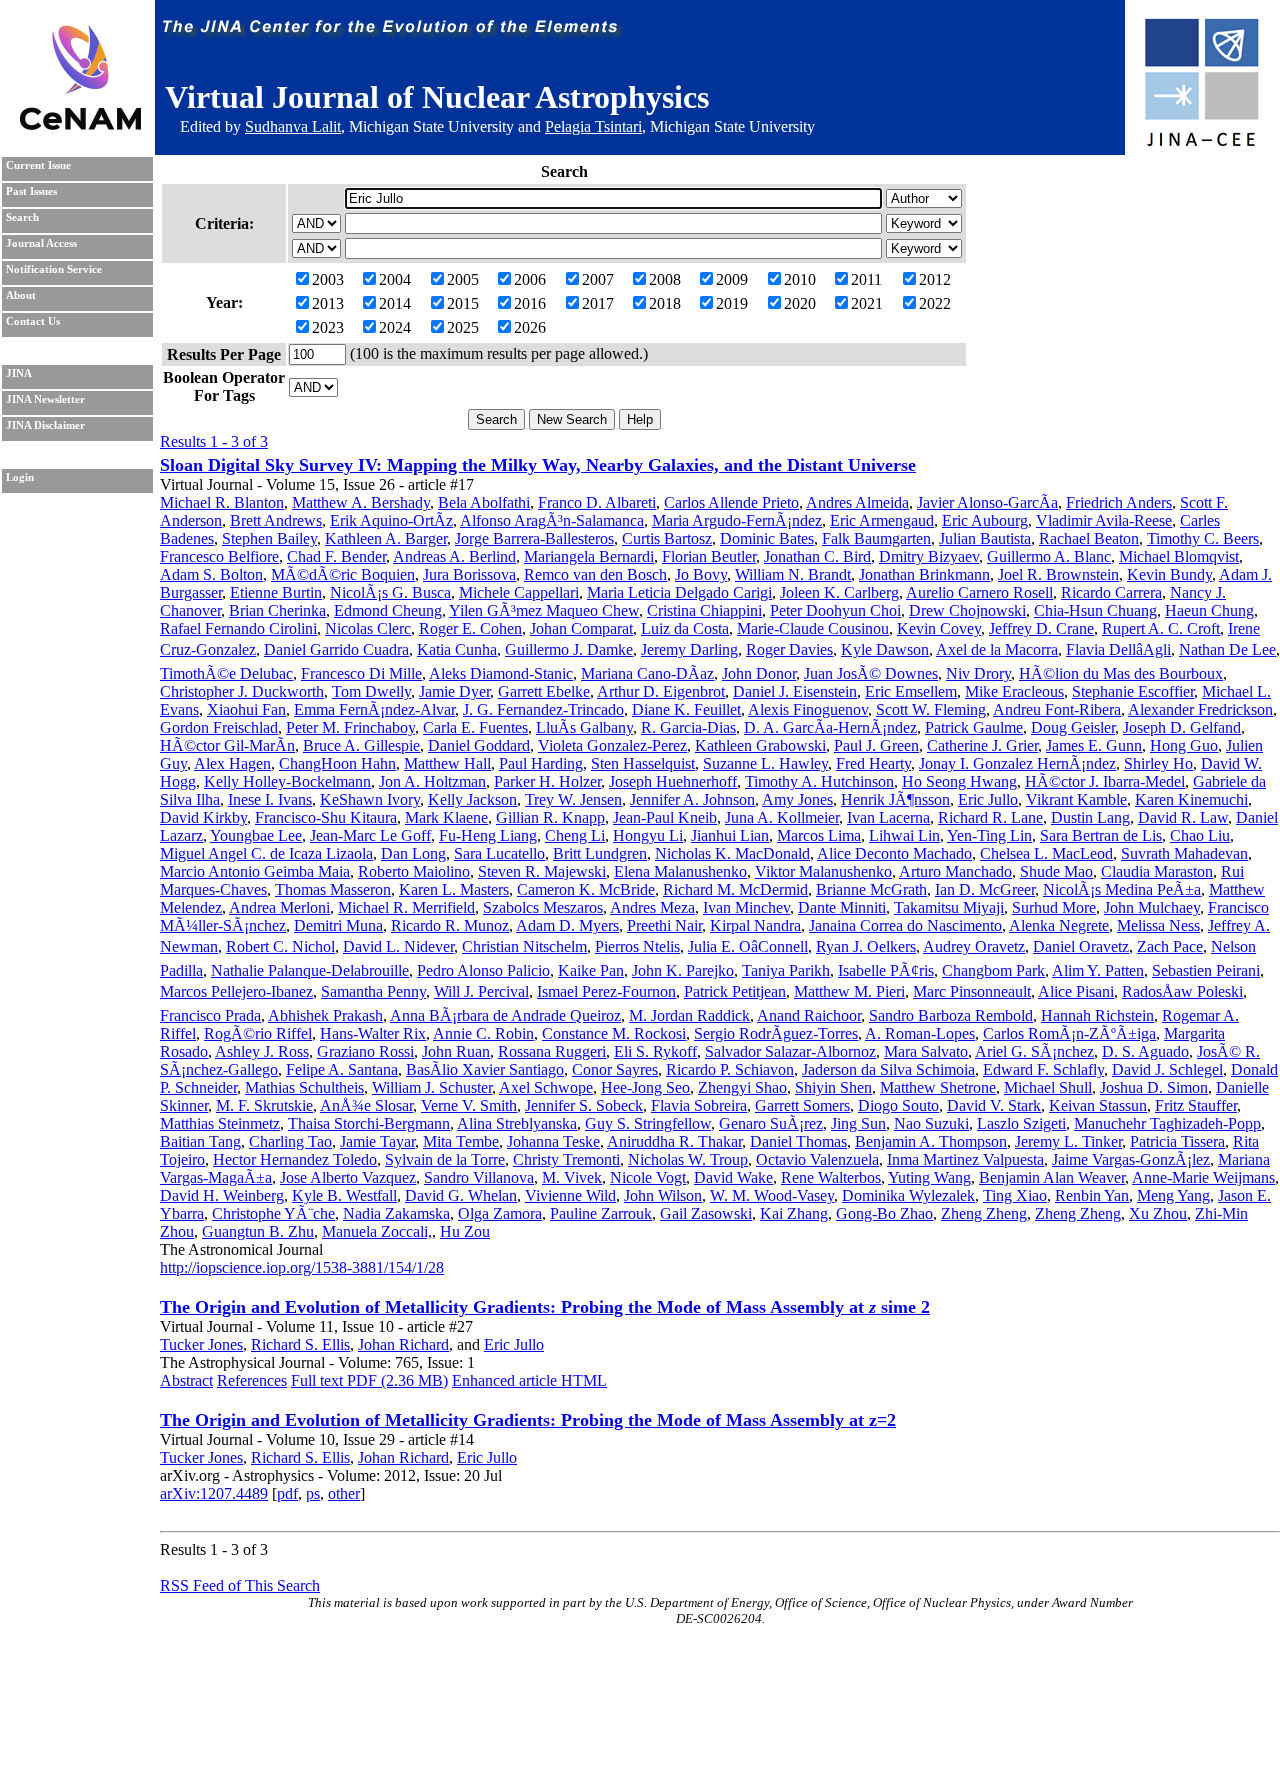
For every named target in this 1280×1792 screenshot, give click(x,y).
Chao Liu (1200, 835)
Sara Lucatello (499, 853)
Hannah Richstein (1097, 1015)
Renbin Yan (1092, 1195)
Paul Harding (541, 763)
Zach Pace (1170, 946)
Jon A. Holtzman (432, 781)
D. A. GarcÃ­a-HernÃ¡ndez (830, 727)
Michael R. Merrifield (406, 907)
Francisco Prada (210, 1015)
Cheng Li (575, 835)
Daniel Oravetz (1081, 946)
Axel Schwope (546, 1087)
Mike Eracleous (1014, 691)
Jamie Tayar (377, 1141)
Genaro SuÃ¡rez (771, 1123)
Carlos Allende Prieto (731, 502)
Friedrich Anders (1119, 502)
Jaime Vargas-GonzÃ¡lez (1131, 1159)
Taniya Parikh (786, 970)
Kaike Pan (591, 970)
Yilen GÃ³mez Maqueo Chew (544, 610)
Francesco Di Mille (361, 673)
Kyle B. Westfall (344, 1195)
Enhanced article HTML (529, 1380)
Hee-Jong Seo (645, 1087)
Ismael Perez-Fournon (606, 991)
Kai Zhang (794, 1213)
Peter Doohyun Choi (835, 610)
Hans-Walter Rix (373, 1033)
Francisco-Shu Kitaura (326, 817)
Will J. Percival (481, 991)
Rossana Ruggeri (552, 1051)
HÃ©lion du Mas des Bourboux (1121, 673)
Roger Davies (789, 649)
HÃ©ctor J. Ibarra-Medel (1105, 781)
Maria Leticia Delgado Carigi (679, 592)
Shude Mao (1056, 871)
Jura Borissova (469, 574)
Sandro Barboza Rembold (951, 1015)
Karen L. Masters (454, 889)
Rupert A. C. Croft (1161, 628)
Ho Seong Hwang (959, 781)
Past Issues (31, 191)
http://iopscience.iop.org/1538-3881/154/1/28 (302, 1267)
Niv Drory (978, 673)
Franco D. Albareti (597, 502)
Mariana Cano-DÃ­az (647, 673)
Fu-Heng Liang (488, 835)
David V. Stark (994, 1105)
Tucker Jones (201, 1344)
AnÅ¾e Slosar (366, 1105)
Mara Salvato (926, 1051)
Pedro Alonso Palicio (483, 970)
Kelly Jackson (472, 799)
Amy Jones (797, 799)
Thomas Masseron (333, 889)
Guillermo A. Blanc (1049, 556)
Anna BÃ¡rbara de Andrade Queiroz (505, 1015)
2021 (867, 303)
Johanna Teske (553, 1141)
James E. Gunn (1094, 745)
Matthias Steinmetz (220, 1123)
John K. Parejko (683, 970)
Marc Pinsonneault (972, 991)
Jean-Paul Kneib (665, 817)
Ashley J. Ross (262, 1051)
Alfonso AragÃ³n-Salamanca (552, 520)
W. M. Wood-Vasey (772, 1195)
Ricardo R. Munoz (450, 925)
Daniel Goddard (479, 745)
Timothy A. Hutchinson (819, 781)
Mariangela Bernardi (589, 556)
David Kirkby (203, 817)
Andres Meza (652, 907)
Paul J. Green (876, 745)
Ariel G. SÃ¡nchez (1034, 1051)
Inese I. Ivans (270, 799)
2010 (800, 279)
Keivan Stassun (1098, 1105)
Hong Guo (1184, 745)
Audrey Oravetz (974, 946)
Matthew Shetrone (938, 1087)
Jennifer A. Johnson (692, 799)
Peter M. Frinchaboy (350, 727)
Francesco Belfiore (219, 556)
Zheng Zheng (984, 1213)
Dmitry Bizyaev (929, 556)
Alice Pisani (1076, 991)
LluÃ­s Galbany (584, 727)
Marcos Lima (819, 835)
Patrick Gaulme (974, 727)
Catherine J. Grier (982, 745)
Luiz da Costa (685, 628)
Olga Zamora (500, 1213)
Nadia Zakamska (396, 1213)
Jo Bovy (701, 574)
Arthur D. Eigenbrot (661, 691)
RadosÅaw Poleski (1182, 991)
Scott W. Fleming (931, 709)
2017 (598, 303)
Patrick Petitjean (735, 991)
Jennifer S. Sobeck (584, 1105)
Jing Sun (858, 1123)
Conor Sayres (615, 1069)
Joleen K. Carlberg (839, 592)
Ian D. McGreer (985, 889)
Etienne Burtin (276, 592)
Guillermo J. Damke (569, 649)
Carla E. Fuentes (475, 727)
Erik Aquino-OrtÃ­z (391, 520)
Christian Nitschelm (524, 946)
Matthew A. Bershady (361, 502)
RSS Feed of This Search (240, 1585)
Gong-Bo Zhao (884, 1213)
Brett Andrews (276, 520)
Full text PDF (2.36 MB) (369, 1380)
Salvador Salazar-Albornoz (790, 1051)
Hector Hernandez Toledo (295, 1159)
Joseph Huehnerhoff (673, 781)
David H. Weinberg (222, 1195)
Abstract (186, 1380)
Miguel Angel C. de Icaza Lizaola (266, 853)
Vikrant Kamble (1076, 799)
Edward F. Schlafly (1043, 1069)
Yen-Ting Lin (989, 835)
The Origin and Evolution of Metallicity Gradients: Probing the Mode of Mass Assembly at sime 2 (545, 1307)
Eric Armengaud (882, 520)
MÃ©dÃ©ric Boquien (343, 574)
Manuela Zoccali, (377, 1231)
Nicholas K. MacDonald (732, 853)
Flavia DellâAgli (1118, 649)
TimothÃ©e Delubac (226, 673)
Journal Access (41, 243)
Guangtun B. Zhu (258, 1231)
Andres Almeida (857, 502)
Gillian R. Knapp (550, 817)
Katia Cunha (457, 649)
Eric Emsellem (911, 691)
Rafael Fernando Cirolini (238, 628)
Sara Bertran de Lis (1101, 835)
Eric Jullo (988, 799)
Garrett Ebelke (544, 691)
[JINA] (1201, 142)
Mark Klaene (446, 817)
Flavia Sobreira (699, 1105)
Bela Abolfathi (484, 502)
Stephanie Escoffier (1133, 691)
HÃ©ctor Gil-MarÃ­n (227, 745)
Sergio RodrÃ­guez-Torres (776, 1033)
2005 (463, 279)
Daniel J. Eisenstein (795, 691)
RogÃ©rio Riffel (258, 1033)
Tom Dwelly (371, 691)
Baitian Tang (200, 1141)
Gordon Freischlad (219, 727)
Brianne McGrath (871, 889)
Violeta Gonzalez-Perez (612, 745)
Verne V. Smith (469, 1105)
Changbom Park (993, 970)
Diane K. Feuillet (686, 709)
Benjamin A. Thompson (931, 1141)
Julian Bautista (985, 538)
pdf (287, 1493)
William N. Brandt (793, 574)
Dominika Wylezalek (908, 1195)
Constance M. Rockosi (614, 1033)
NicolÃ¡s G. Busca (390, 592)
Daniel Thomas (798, 1141)
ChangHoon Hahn (337, 763)
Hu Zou (465, 1231)
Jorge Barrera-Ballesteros (534, 538)
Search (22, 217)
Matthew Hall (447, 763)
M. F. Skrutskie (264, 1105)
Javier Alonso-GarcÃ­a (987, 502)
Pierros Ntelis (637, 946)
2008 (665, 279)
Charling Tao (290, 1141)
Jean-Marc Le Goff (370, 835)
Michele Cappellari (519, 592)
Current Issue (38, 165)
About (21, 295)
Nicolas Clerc (368, 628)
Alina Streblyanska (517, 1123)
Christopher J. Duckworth (242, 691)
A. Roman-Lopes (920, 1033)
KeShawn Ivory (370, 799)
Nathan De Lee (1227, 649)
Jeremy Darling (689, 649)
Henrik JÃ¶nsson (895, 799)
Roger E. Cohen (470, 628)
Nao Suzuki (931, 1123)
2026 (530, 327)
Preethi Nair (664, 925)
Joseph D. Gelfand (1182, 727)
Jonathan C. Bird (817, 556)
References (252, 1380)
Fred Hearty (873, 763)
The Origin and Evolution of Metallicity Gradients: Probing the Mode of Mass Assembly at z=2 (528, 1420)
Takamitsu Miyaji (949, 907)
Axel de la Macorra (997, 649)
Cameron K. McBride (586, 889)
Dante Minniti (842, 907)
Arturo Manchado (955, 871)
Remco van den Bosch (595, 574)
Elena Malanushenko (680, 871)
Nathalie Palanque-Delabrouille (310, 970)
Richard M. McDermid (735, 889)
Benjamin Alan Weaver (1052, 1177)
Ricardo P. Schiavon (730, 1069)
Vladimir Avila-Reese (1104, 520)
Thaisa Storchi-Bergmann (369, 1123)
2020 (800, 303)
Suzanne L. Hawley (765, 763)
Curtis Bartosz (667, 538)
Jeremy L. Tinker (1068, 1141)
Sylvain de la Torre (445, 1159)
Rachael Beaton (1089, 538)
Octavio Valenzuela (817, 1159)
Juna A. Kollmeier (782, 817)
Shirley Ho (1158, 763)
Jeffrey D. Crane (1041, 628)
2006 (530, 279)
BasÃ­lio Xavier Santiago (485, 1069)
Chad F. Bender (336, 556)
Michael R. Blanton (222, 502)
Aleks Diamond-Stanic (501, 673)
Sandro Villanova (479, 1177)
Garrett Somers (802, 1105)
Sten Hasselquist (643, 763)
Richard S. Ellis (300, 1344)
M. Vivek (572, 1177)
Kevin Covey (939, 628)
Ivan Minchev (746, 907)
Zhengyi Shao (742, 1087)
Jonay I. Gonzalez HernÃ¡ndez (1017, 763)
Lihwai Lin (904, 835)
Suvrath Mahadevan (1184, 853)
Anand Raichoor (809, 1015)
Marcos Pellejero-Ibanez (236, 991)
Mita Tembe (461, 1141)
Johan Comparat (581, 628)
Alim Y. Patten (1098, 970)
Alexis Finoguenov (808, 709)
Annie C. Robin (483, 1033)
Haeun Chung (1209, 610)
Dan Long (413, 853)
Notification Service (54, 269)
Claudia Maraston (1157, 871)
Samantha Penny (373, 991)
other (344, 1493)
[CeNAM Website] (80, 124)
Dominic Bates (767, 538)
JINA (19, 373)
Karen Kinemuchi (1191, 799)
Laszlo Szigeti (1021, 1123)
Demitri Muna (338, 925)
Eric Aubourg (985, 520)
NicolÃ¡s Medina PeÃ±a (1122, 889)
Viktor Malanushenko (823, 871)
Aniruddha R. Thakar (674, 1141)
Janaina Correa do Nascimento (905, 925)
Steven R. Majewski (542, 871)
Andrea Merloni (279, 907)
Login (20, 477)
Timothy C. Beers (1203, 538)
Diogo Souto (898, 1105)
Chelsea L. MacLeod (1046, 853)
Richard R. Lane (990, 817)
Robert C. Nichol (280, 946)
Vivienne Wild (570, 1195)
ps (313, 1493)
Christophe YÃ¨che (273, 1213)
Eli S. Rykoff (655, 1051)
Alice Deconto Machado (894, 853)
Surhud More (1054, 907)
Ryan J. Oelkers (866, 946)
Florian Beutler (709, 556)
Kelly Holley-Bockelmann (287, 781)
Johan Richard (403, 1344)
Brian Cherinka (277, 610)
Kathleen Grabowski (760, 745)
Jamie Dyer (454, 691)
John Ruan (456, 1051)
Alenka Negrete (1059, 925)
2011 (866, 279)
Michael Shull (1048, 1087)
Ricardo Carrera (1111, 592)
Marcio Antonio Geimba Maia (255, 871)
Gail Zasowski (706, 1213)
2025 (463, 327)
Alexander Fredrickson (1200, 709)
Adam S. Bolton (211, 574)
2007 (598, 279)
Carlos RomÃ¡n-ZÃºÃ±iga (1069, 1033)
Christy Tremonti (566, 1159)
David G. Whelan (461, 1195)
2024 (395, 327)
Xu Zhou (1158, 1213)
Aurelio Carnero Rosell (979, 592)
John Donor (759, 673)
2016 (530, 303)
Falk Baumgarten (876, 538)
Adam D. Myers (567, 925)
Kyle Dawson (885, 649)
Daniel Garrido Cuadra (336, 649)
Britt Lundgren (600, 853)
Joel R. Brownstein (1058, 574)
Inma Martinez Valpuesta (965, 1159)
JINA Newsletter (45, 399)
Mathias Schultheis (304, 1087)
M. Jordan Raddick (689, 1015)
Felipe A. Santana (342, 1069)
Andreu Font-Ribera (1057, 709)
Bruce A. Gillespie (361, 745)
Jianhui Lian (730, 835)
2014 (395, 303)
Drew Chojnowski (967, 610)
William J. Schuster (432, 1087)
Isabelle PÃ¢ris (886, 970)
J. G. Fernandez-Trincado (543, 709)
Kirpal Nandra (755, 925)
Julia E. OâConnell (748, 946)
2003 (328, 279)
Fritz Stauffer (1196, 1105)
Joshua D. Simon (1154, 1087)
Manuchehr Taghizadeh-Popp (1167, 1123)
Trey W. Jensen (573, 799)
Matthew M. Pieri (849, 991)
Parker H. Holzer (547, 781)
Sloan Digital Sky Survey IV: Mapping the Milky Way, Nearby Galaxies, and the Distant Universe (538, 465)
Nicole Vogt (648, 1177)
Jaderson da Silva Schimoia (888, 1069)
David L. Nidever (398, 946)
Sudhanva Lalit (293, 126)
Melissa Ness (1158, 925)
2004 (395, 279)
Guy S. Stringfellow (648, 1123)
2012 (935, 279)
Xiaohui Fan (246, 709)
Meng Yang (1173, 1195)
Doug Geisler (1073, 727)
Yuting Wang (929, 1177)
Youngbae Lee (256, 835)
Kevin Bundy (1169, 574)
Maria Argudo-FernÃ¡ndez (737, 520)
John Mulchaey (1152, 907)
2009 (732, 279)
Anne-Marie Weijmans (1203, 1177)
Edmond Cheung (388, 610)
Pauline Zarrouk (601, 1213)
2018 (665, 303)
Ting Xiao (1015, 1195)
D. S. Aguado (1145, 1051)
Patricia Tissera (1177, 1141)
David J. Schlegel (1167, 1069)
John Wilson (663, 1195)
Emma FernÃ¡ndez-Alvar (374, 709)
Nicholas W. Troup (688, 1159)
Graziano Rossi (365, 1051)
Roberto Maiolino (414, 871)
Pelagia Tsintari (593, 126)
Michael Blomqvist (1179, 556)
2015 (463, 303)
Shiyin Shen (833, 1087)
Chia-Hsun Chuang (1095, 610)
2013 (328, 303)
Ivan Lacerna (888, 817)
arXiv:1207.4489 (214, 1493)
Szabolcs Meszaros (543, 907)
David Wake (733, 1177)
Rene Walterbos (831, 1177)
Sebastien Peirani (1206, 970)
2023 (328, 327)
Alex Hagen (232, 763)
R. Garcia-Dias (688, 727)
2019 (732, 303)
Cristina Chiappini (704, 610)
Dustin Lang (1090, 817)
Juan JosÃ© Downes (871, 673)
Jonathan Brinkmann (924, 574)
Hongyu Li (648, 835)
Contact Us (33, 321)
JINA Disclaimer (45, 425)
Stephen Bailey (269, 538)
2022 (935, 303)
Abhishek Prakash (325, 1015)
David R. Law (1183, 817)
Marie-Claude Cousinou (813, 628)
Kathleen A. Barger (386, 538)
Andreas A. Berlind (454, 556)
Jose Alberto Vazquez (348, 1177)
